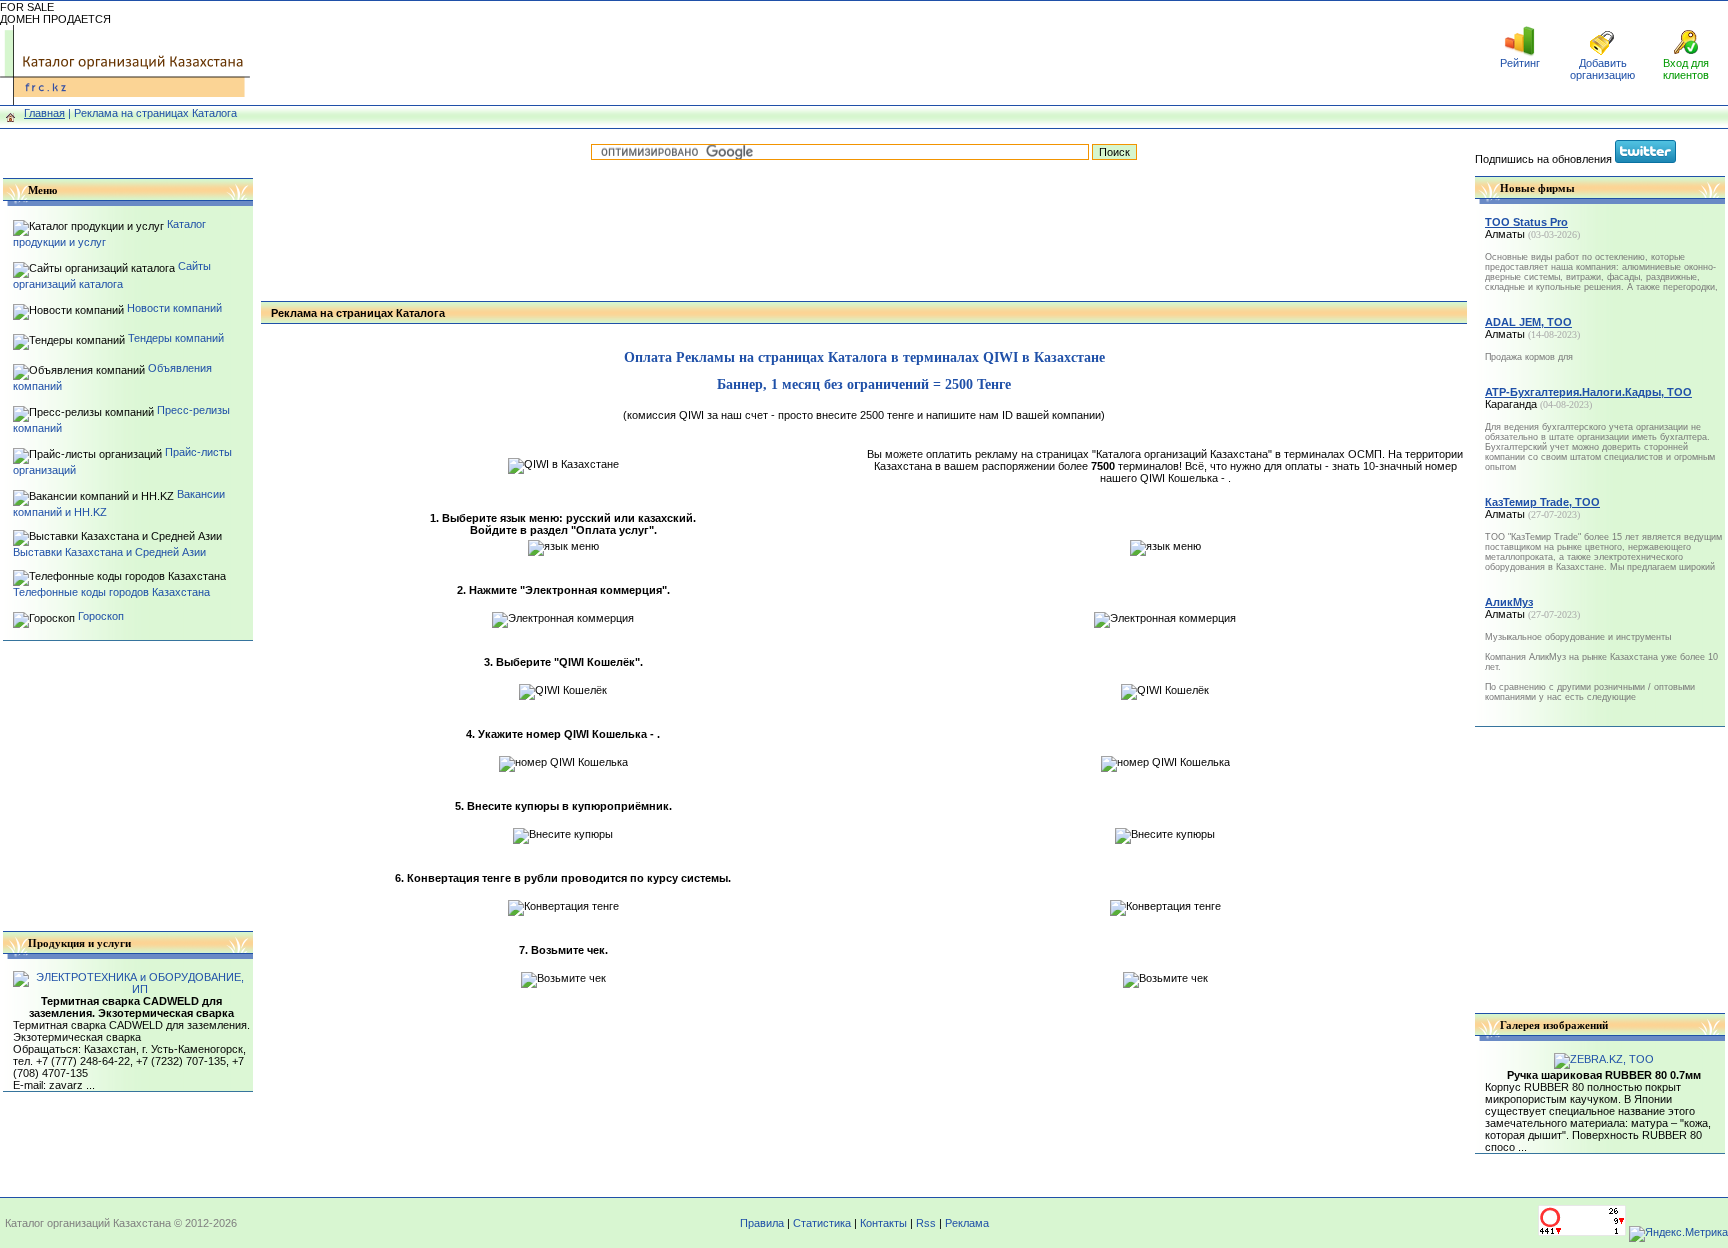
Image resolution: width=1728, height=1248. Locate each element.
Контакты (883, 1223)
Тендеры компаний (176, 338)
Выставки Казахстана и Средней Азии (109, 552)
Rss (926, 1223)
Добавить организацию (1602, 69)
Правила (762, 1223)
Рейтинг (1520, 63)
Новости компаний (174, 308)
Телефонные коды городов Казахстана (111, 592)
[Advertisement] (864, 53)
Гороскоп (101, 616)
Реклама (967, 1223)
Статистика (822, 1223)
